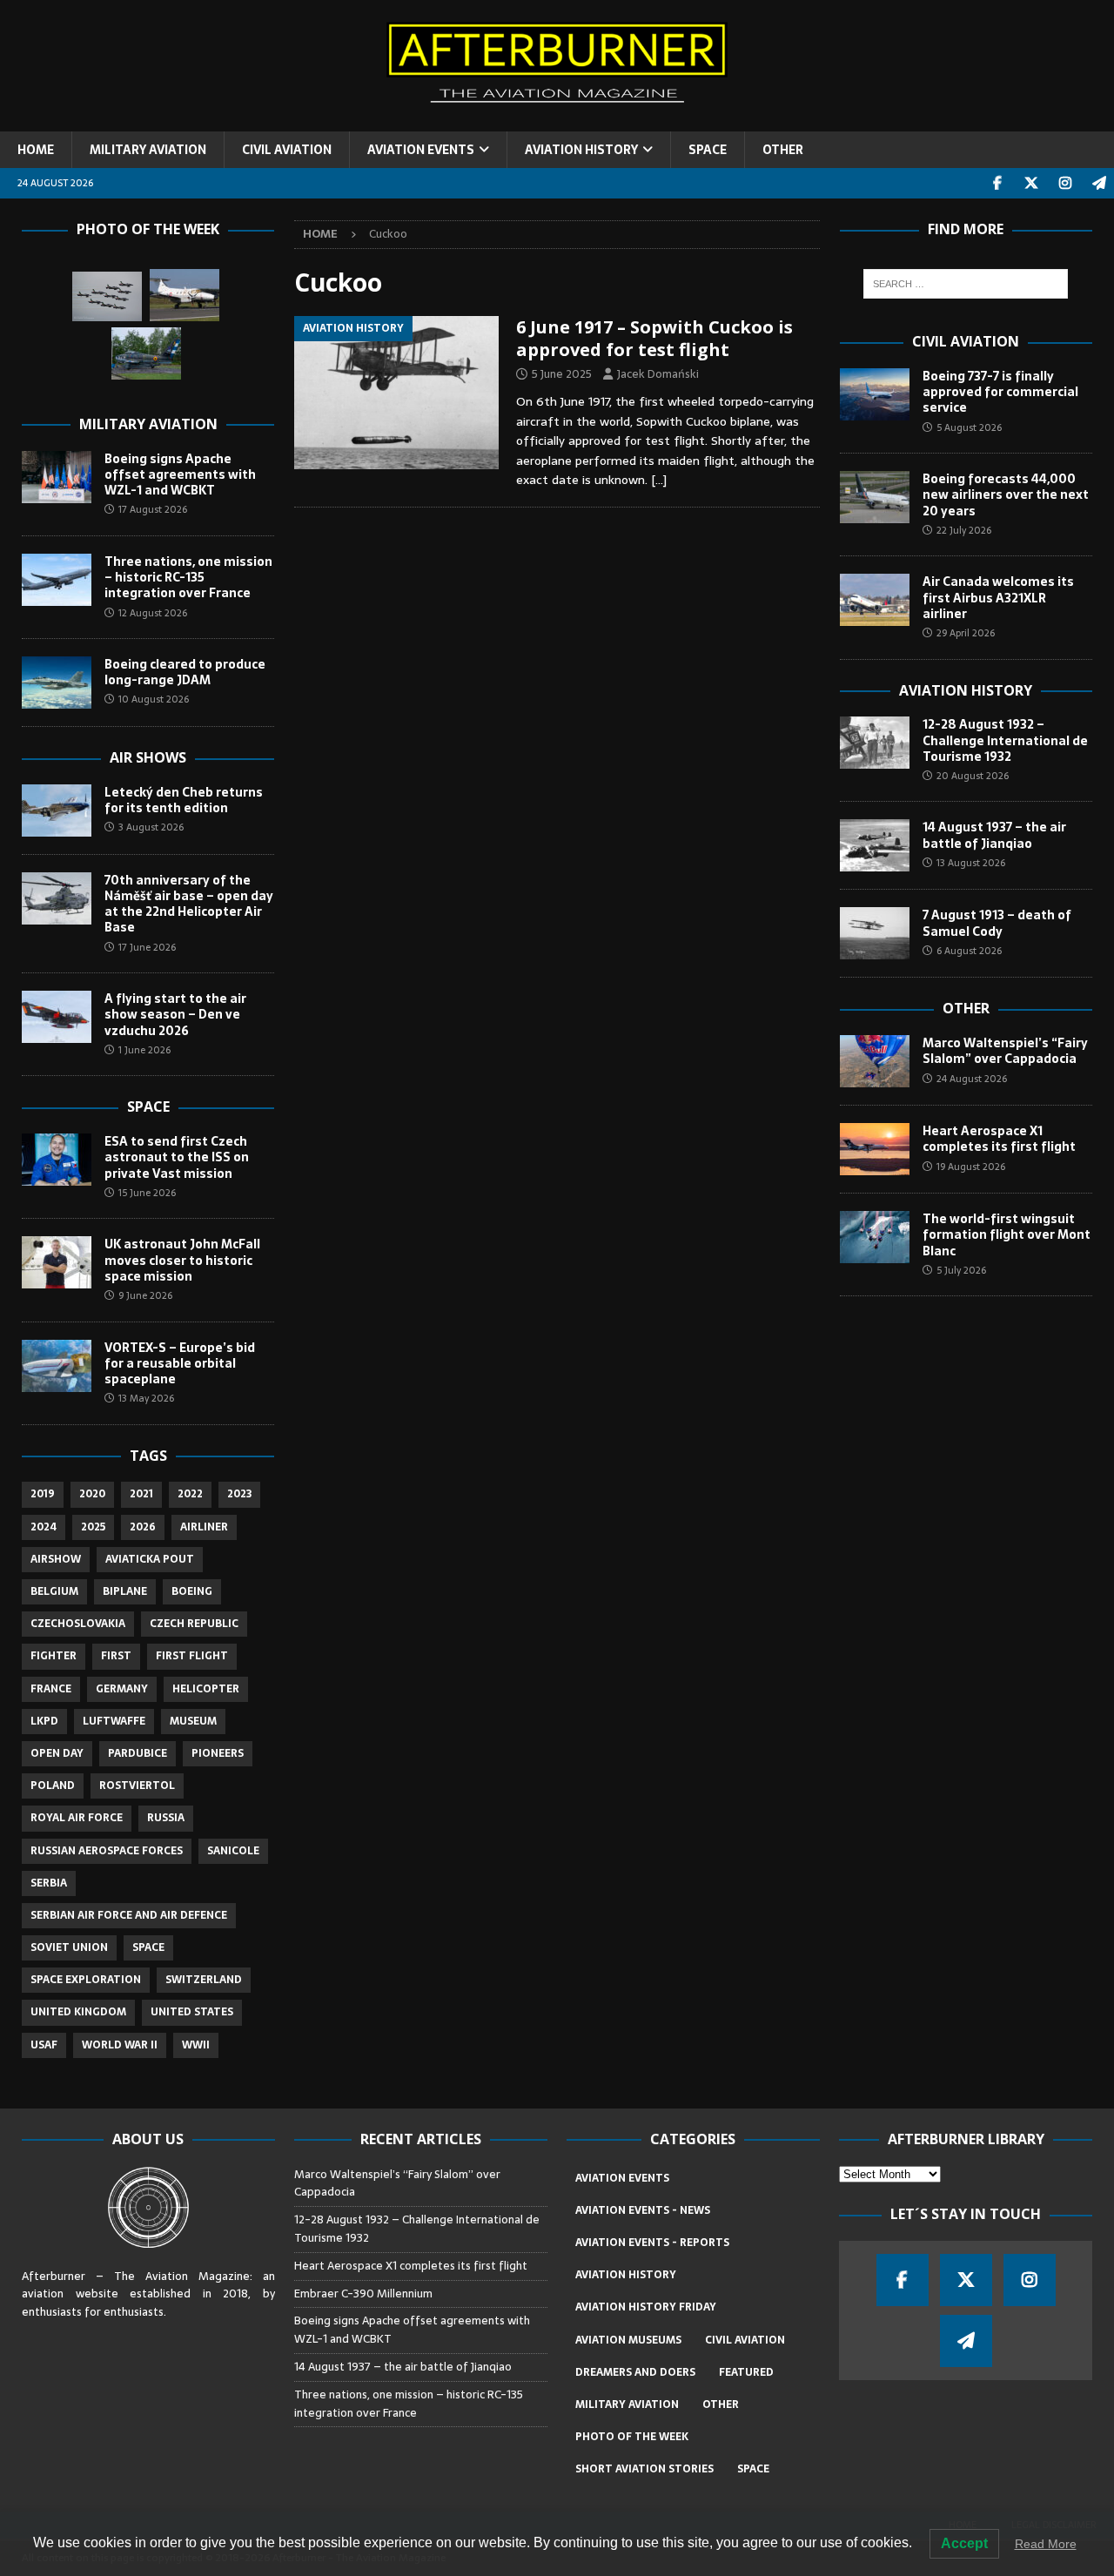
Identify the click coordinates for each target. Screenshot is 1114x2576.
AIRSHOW (56, 1559)
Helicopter (206, 1689)
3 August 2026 (151, 827)
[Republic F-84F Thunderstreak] (146, 353)
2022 (190, 1494)
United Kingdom (78, 2012)
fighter (54, 1656)
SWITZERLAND (204, 1980)
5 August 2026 (969, 427)
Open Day (57, 1753)
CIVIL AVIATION (287, 150)
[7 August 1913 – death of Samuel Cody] (875, 933)
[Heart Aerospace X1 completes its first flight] (875, 1149)
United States (192, 2012)
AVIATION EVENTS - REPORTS (652, 2243)
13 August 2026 (971, 863)
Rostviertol (137, 1786)
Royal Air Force (77, 1818)
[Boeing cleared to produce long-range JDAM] (57, 683)
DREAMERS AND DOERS (635, 2372)
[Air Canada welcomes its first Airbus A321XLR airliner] (875, 600)
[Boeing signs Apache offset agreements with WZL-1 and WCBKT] (57, 477)
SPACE (708, 150)
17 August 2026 (153, 509)
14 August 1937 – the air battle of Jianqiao (994, 835)
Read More (1046, 2544)
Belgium (54, 1591)
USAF (44, 2045)
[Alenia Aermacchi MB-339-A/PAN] (107, 296)
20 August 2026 (973, 776)
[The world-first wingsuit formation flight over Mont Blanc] (875, 1237)
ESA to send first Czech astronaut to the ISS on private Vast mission (177, 1157)
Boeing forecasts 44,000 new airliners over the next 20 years (1006, 494)
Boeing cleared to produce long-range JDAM (185, 672)
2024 (44, 1527)
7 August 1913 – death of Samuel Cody (997, 923)
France (51, 1689)
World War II (120, 2045)
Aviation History (966, 690)
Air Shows (148, 757)
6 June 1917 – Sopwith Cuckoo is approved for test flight (654, 338)
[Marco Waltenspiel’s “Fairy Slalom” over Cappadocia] (875, 1061)
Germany (122, 1689)
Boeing (192, 1591)
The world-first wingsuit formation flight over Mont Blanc (1007, 1234)
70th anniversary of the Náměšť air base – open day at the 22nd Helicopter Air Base (189, 904)
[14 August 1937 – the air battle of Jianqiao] (875, 845)
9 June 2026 (145, 1295)
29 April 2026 (966, 633)
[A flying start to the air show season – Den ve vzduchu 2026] (57, 1017)
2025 (93, 1527)
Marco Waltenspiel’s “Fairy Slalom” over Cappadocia (1005, 1051)
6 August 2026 (969, 951)
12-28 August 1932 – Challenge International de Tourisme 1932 (1005, 740)
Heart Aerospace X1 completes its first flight (1001, 1139)
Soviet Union (69, 1947)
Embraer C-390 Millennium (363, 2294)
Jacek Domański (658, 374)
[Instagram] (1065, 183)
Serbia (49, 1883)
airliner (204, 1527)
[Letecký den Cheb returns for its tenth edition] (57, 810)
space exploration (86, 1980)
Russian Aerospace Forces (107, 1851)
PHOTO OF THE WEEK (632, 2437)
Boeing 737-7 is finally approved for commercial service (1000, 392)
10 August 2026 (154, 699)
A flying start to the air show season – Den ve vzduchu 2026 (175, 1014)
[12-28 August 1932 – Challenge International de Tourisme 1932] (875, 743)
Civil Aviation (966, 341)
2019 (43, 1494)
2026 (143, 1527)
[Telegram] (1099, 183)
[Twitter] (1031, 183)
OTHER (783, 150)
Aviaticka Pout (150, 1559)
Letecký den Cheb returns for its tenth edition (184, 800)
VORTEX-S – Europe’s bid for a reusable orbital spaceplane (180, 1363)
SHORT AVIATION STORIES (644, 2469)
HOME (36, 150)
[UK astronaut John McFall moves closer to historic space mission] (57, 1262)
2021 (141, 1494)
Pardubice (138, 1753)
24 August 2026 (972, 1079)
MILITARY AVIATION (148, 150)
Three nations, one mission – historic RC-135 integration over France (188, 577)
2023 (239, 1494)
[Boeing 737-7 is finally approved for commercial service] (875, 394)
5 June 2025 (562, 374)
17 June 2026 (147, 947)
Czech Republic (194, 1624)
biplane (125, 1591)
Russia (166, 1818)
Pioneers (218, 1753)
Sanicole (233, 1851)
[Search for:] (966, 284)
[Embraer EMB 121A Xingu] (185, 295)
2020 (92, 1494)
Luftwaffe (114, 1721)
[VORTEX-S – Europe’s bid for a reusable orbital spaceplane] (57, 1366)
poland (53, 1786)
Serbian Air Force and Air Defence (129, 1915)
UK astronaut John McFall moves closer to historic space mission (182, 1260)
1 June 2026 (144, 1050)
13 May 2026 (146, 1398)
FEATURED (746, 2372)
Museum (193, 1721)
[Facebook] (997, 183)
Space (148, 1106)
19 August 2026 (971, 1167)
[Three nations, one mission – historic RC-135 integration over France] (57, 580)
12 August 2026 (153, 613)
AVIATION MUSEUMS (628, 2340)
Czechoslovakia (78, 1624)
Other (966, 1008)
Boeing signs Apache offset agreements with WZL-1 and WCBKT (180, 474)
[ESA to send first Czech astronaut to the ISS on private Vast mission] (57, 1160)
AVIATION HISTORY (581, 150)
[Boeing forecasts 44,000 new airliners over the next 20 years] (875, 497)
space (148, 1947)
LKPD (44, 1721)
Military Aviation (148, 424)
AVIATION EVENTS (421, 150)
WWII (196, 2045)
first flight (192, 1656)
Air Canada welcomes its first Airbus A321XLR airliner (998, 597)
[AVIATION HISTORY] (396, 393)
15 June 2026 (147, 1193)
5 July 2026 (961, 1270)
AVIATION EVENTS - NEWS (643, 2210)
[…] (659, 480)
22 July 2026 (964, 530)
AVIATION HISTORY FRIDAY (646, 2307)
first (116, 1656)
